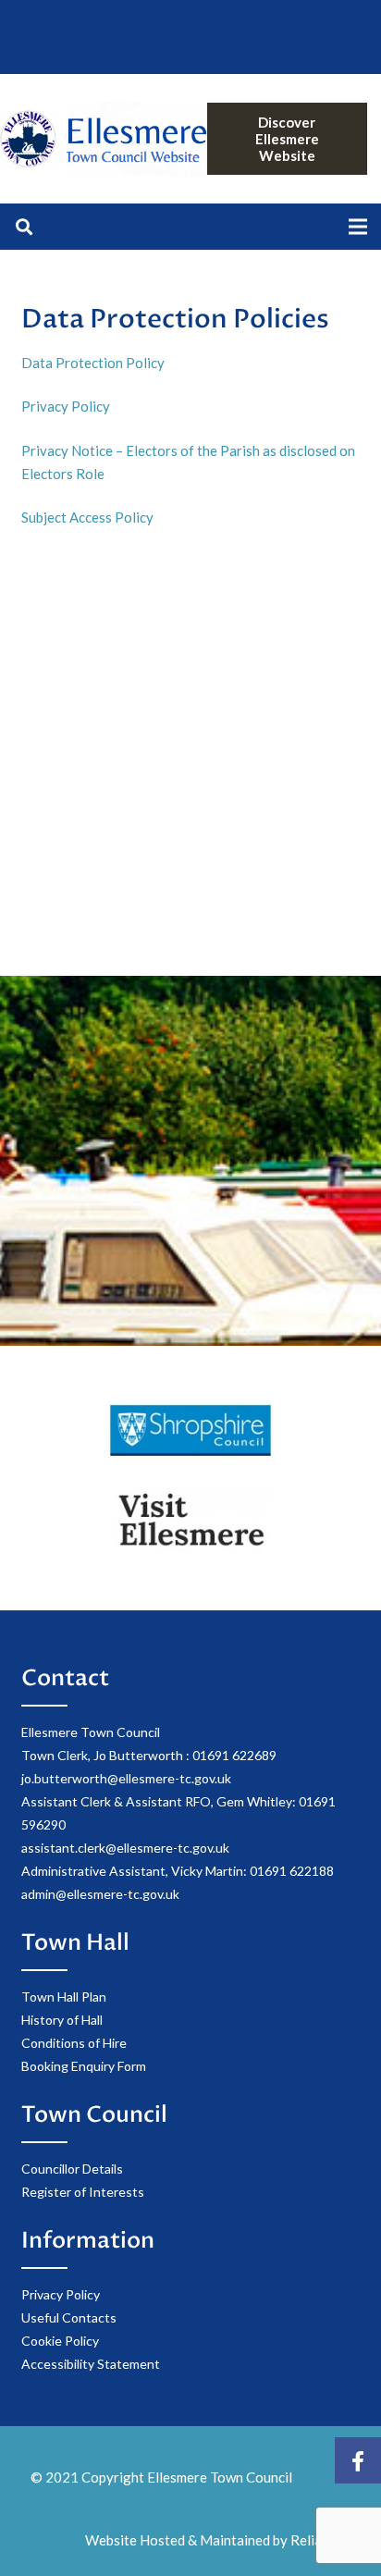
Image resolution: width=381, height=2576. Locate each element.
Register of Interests (83, 2192)
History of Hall (62, 2020)
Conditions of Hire (74, 2043)
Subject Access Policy (87, 517)
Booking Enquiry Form (84, 2066)
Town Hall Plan (64, 1997)
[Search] (24, 227)
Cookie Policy (60, 2341)
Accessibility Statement (91, 2364)
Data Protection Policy (94, 363)
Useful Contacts (69, 2317)
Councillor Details (72, 2169)
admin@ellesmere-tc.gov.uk (100, 1894)
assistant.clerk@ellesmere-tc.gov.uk (125, 1848)
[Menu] (358, 227)
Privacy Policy (67, 406)
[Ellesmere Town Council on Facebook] (358, 2460)
